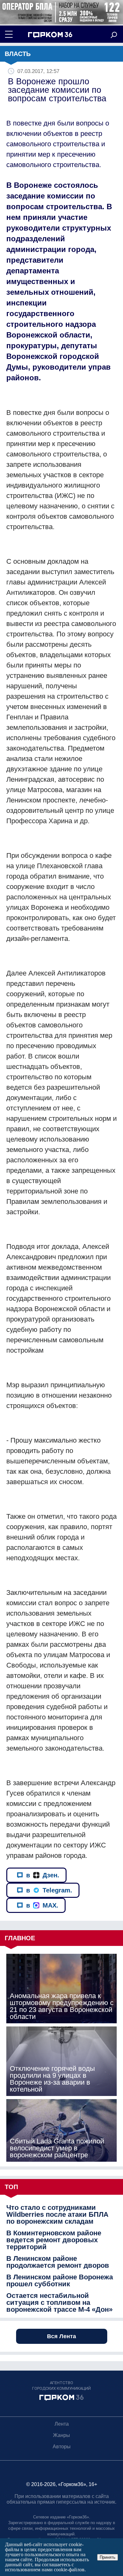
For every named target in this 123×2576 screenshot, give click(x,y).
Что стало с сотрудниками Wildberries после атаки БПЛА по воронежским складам (57, 2215)
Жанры (61, 2435)
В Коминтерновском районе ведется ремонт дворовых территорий (54, 2240)
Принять (108, 2557)
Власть (18, 54)
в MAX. (42, 1905)
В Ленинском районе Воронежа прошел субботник (60, 2281)
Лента (62, 2424)
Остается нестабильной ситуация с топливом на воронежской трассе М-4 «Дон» (59, 2303)
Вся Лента (61, 2336)
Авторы (62, 2447)
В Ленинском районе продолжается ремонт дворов (58, 2262)
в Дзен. (43, 1875)
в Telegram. (49, 1890)
